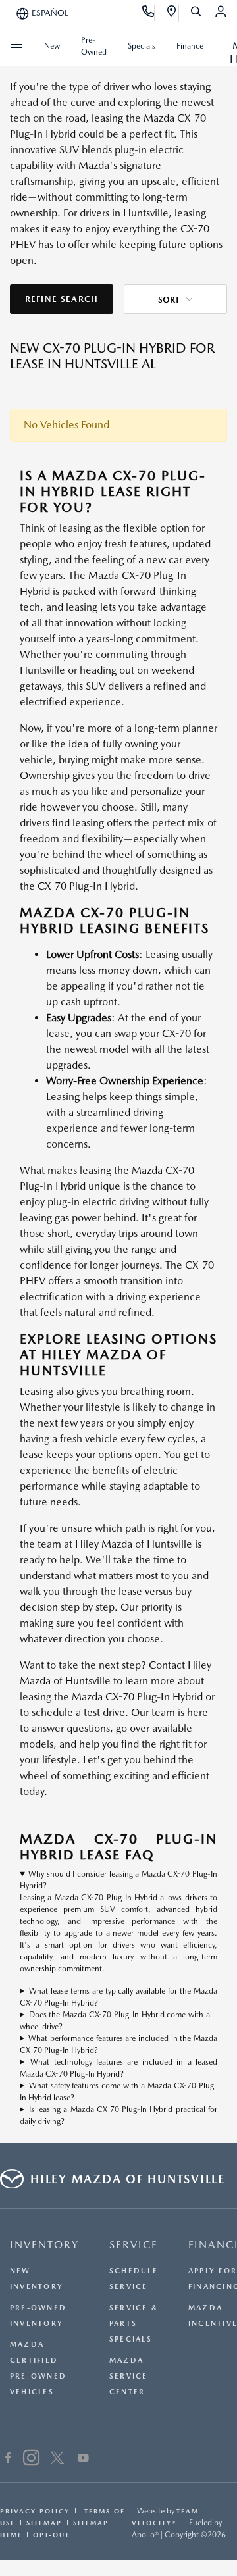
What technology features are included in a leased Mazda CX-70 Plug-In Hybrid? (118, 2068)
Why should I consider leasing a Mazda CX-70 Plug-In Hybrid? (118, 1880)
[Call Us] (148, 13)
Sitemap (44, 2523)
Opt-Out (51, 2535)
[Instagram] (31, 2460)
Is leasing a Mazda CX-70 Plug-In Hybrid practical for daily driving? (118, 2115)
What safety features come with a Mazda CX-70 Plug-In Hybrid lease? (118, 2092)
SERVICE (134, 2245)
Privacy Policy (35, 2511)
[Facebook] (8, 2460)
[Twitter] (57, 2460)
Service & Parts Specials (134, 2324)
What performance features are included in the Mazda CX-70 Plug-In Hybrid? (118, 2044)
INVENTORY (44, 2245)
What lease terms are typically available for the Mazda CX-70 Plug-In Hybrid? (118, 1997)
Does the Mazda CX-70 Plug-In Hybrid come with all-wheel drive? (118, 2021)
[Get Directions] (172, 13)
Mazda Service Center (129, 2376)
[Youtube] (83, 2460)
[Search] (197, 13)
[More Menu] (16, 46)
